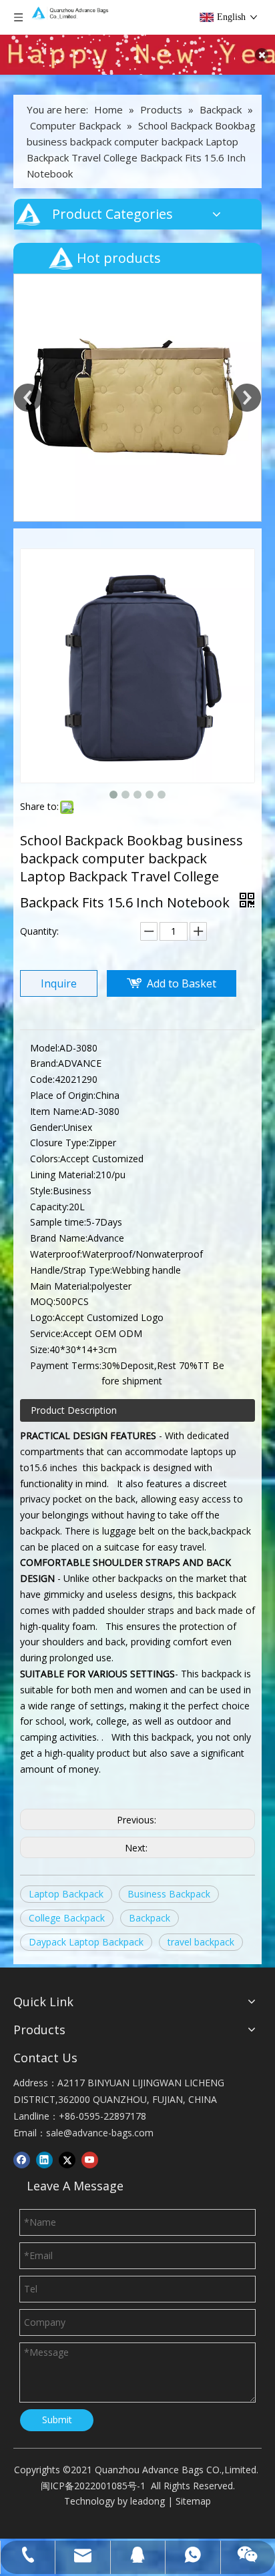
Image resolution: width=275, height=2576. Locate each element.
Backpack (150, 1918)
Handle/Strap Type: (71, 1270)
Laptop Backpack (66, 1894)
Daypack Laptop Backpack (86, 1942)
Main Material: (61, 1286)
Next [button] (247, 398)
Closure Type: (59, 1143)
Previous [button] (28, 398)
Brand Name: (59, 1238)
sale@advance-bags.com (100, 2133)
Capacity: (49, 1207)
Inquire (59, 983)
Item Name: (56, 1111)
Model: (45, 1048)
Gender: (47, 1127)
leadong (148, 2501)
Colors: (45, 1159)
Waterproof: (56, 1254)
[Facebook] (22, 2160)
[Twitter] (67, 2160)
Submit (57, 2420)
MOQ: (43, 1301)
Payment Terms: (66, 1365)
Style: (41, 1191)
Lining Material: (63, 1175)
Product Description (74, 1410)
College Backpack (67, 1918)
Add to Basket (182, 983)
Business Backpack (169, 1894)
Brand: (44, 1063)
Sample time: (58, 1222)
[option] (137, 398)
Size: (40, 1349)
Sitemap (193, 2501)
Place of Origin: (63, 1095)
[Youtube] (90, 2160)
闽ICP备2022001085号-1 (93, 2486)
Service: (46, 1333)
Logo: (42, 1317)
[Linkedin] (44, 2160)
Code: (42, 1079)
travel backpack (201, 1942)
